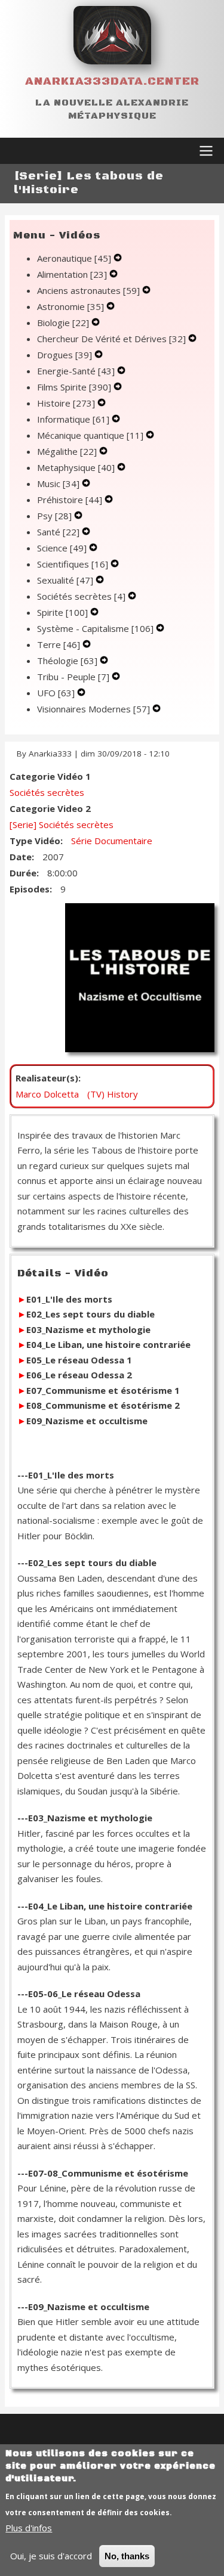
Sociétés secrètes (81, 596)
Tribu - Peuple (73, 677)
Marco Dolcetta (47, 1094)
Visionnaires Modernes (93, 709)
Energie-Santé (76, 371)
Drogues (65, 355)
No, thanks (127, 2556)
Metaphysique (76, 467)
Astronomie (70, 306)
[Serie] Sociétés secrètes (62, 824)
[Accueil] (112, 35)
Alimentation (72, 274)
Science (62, 548)
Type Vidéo (35, 841)
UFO (56, 693)
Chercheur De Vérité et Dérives (111, 339)
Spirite (62, 612)
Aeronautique (74, 258)
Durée (23, 873)
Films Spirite (74, 387)
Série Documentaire (112, 841)
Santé (58, 532)
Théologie (67, 661)
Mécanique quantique (90, 435)
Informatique (73, 419)
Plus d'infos (29, 2528)
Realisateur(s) (47, 1078)
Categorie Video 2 (50, 808)
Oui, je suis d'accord (51, 2556)
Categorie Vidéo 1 (50, 776)
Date (21, 857)
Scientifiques (73, 564)
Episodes (30, 889)
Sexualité (65, 580)
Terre (59, 644)
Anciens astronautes (88, 290)
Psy (54, 516)
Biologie (63, 323)
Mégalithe (67, 451)
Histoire (66, 403)
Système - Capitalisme (95, 628)
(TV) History (113, 1094)
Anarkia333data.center (112, 81)
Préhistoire (70, 500)
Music (58, 483)
